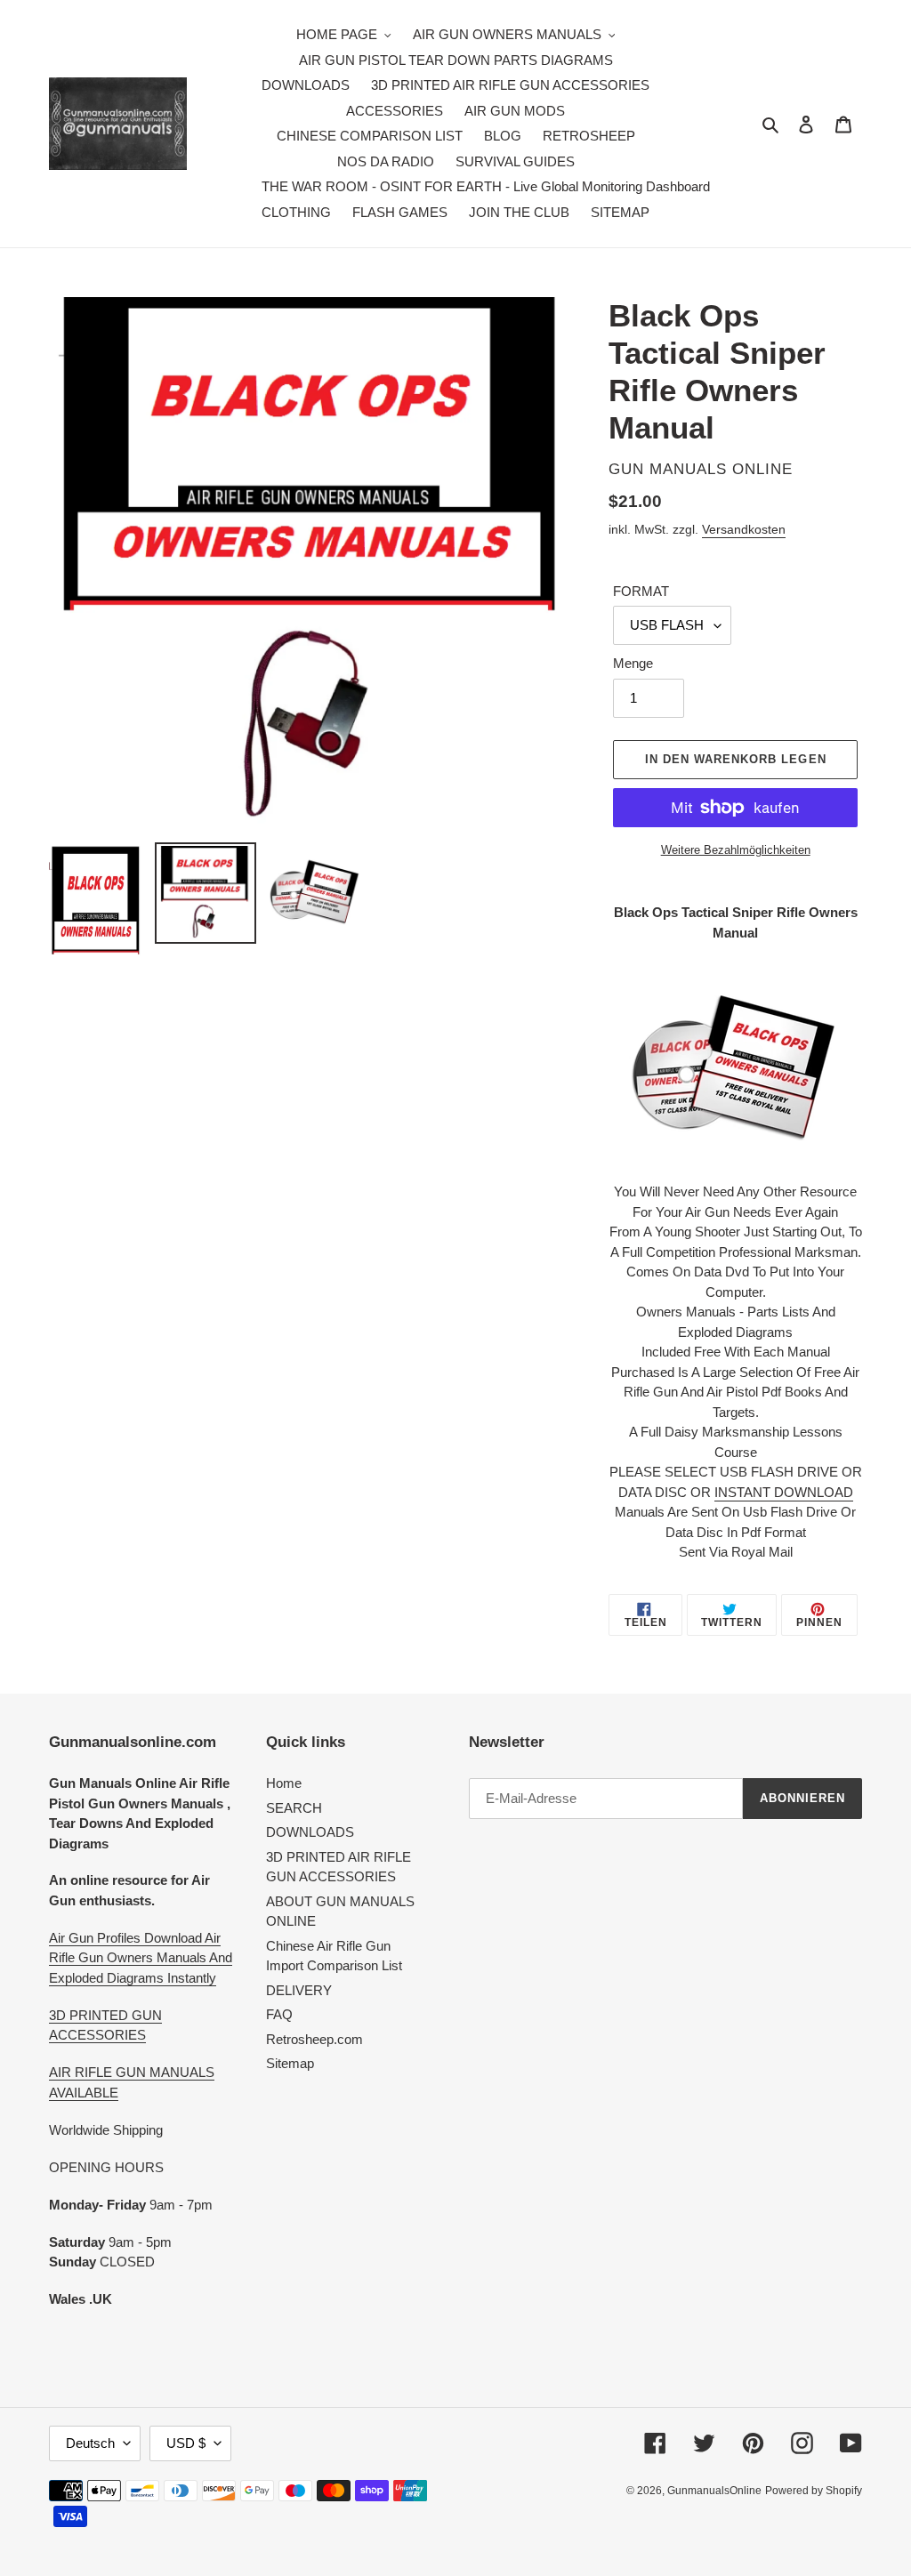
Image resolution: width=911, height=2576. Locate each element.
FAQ (279, 2014)
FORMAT (641, 591)
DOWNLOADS (310, 1832)
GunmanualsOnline (714, 2491)
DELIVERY (299, 1990)
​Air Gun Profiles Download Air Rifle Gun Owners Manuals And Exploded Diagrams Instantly (141, 1958)
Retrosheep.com (314, 2039)
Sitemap (290, 2063)
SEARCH (294, 1808)
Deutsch (90, 2443)
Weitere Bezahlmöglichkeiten (736, 850)
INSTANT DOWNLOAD (784, 1492)
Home (284, 1783)
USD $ (186, 2443)
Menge (633, 663)
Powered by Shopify (814, 2491)
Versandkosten (744, 529)
